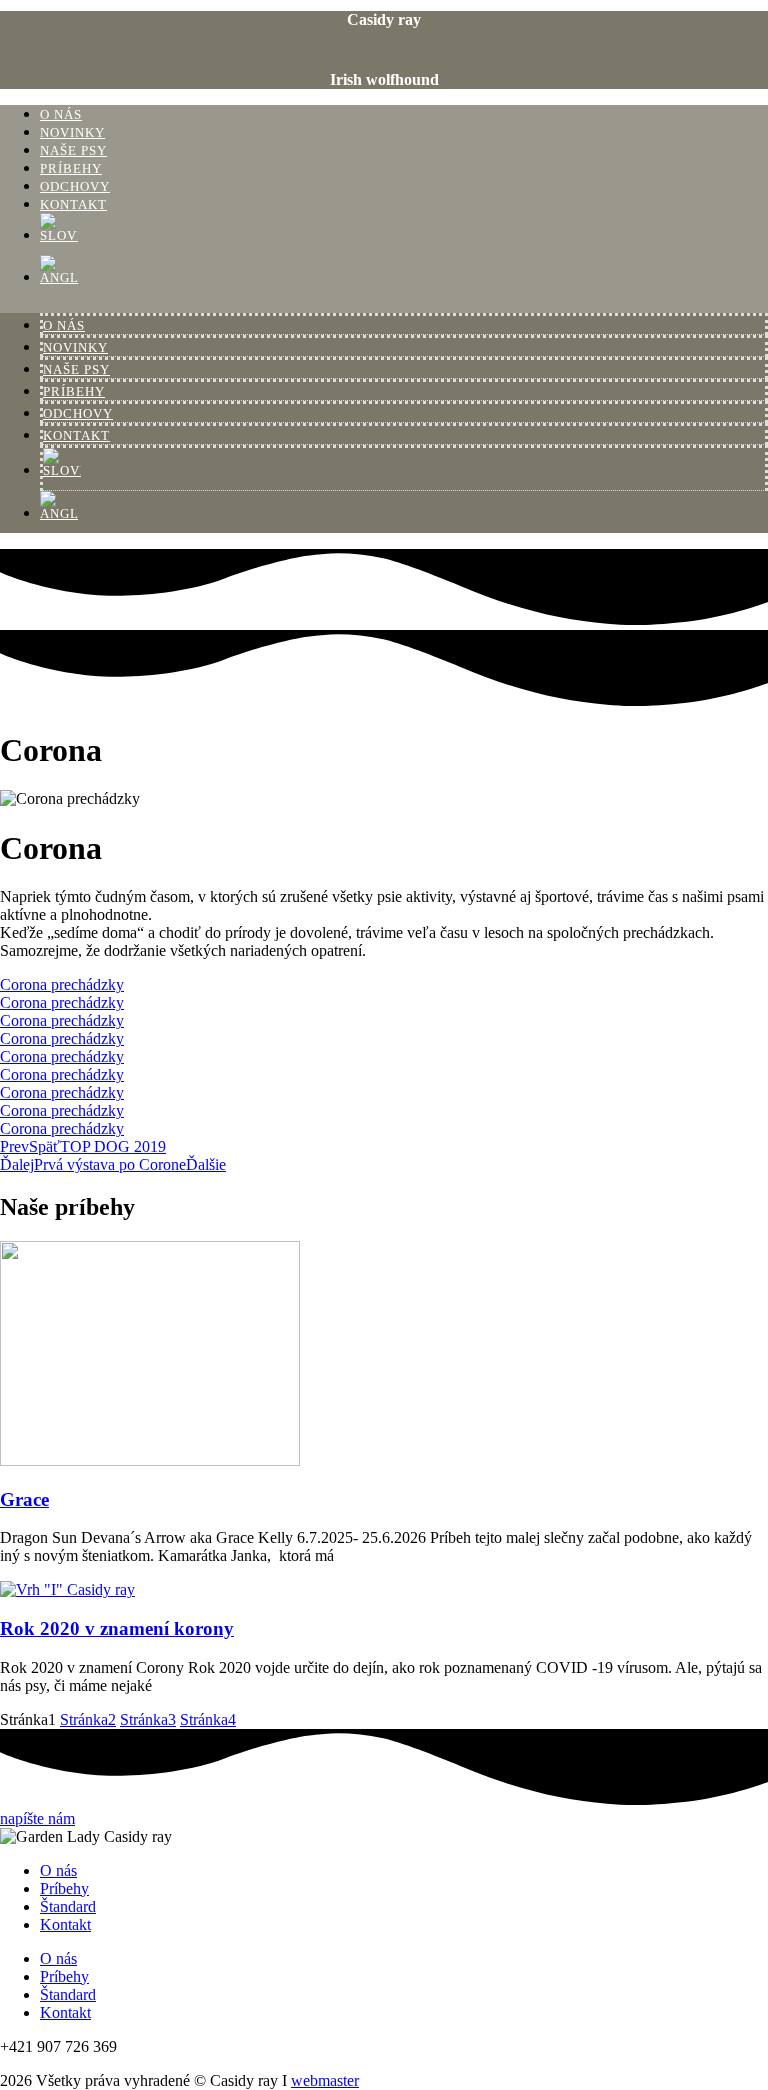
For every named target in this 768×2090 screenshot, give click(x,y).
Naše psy (73, 151)
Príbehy (71, 169)
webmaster (325, 2080)
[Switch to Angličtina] (404, 276)
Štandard (68, 1906)
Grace (24, 1499)
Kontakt (73, 205)
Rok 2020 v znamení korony (117, 1628)
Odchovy (75, 187)
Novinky (72, 133)
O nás (61, 115)
